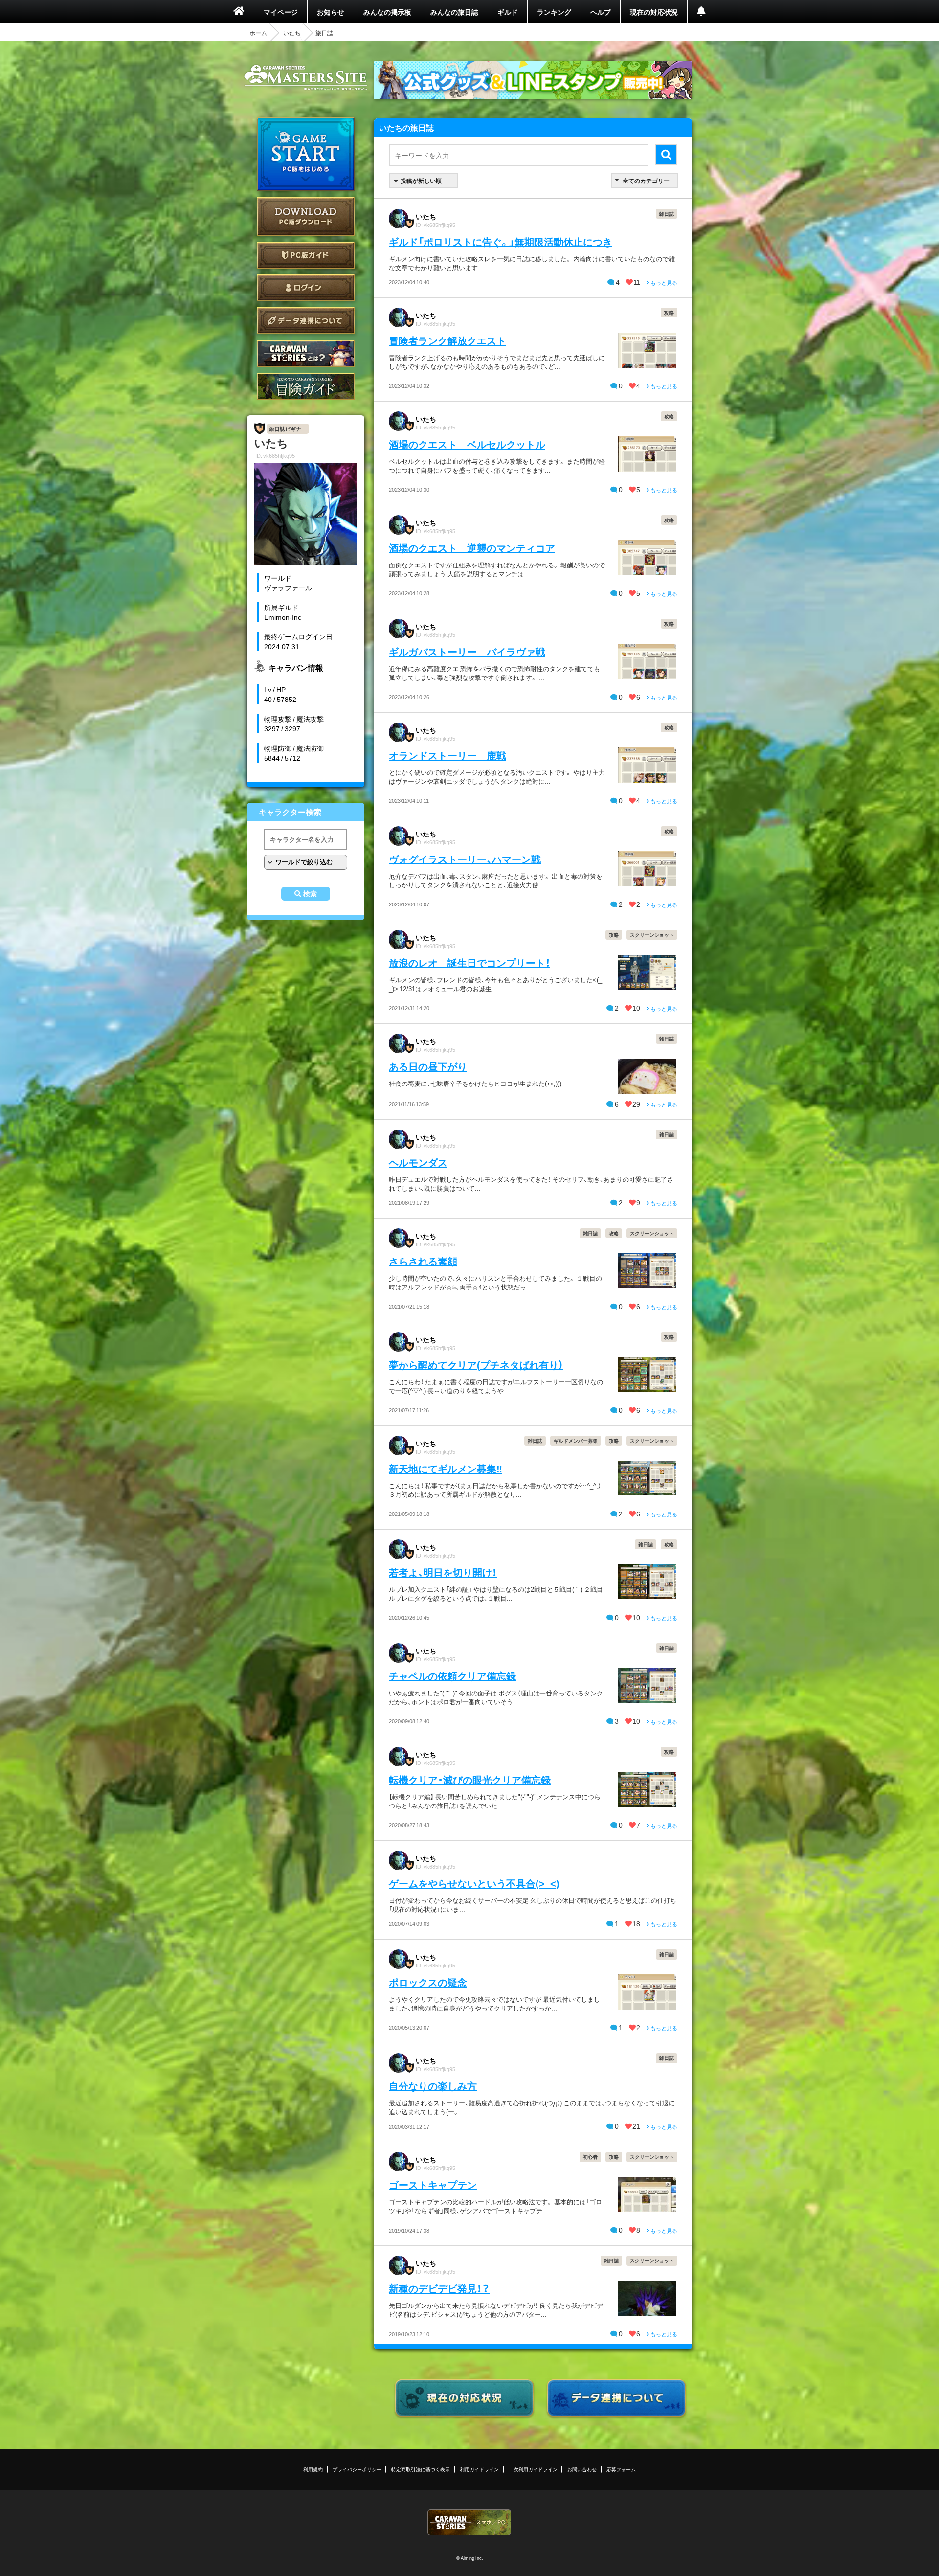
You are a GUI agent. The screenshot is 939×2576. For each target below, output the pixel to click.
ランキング (554, 12)
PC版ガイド (306, 255)
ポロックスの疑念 (428, 1982)
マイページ (281, 12)
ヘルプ (601, 12)
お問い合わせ (582, 2469)
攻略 (669, 312)
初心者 (590, 2157)
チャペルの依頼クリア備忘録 (452, 1676)
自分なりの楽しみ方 (433, 2086)
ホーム (258, 33)
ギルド (508, 12)
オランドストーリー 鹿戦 (447, 755)
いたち (292, 33)
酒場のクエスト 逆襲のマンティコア (472, 548)
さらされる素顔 (423, 1261)
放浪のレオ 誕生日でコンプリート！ (469, 962)
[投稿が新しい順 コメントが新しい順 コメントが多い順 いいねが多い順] (424, 181)
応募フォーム (621, 2469)
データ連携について (306, 321)
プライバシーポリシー (357, 2469)
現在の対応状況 (654, 12)
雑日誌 (667, 214)
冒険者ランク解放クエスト (447, 340)
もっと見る (663, 282)
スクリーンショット (652, 935)
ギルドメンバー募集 (576, 1440)
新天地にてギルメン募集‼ (446, 1468)
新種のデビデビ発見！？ (439, 2288)
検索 (310, 894)
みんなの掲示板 (387, 12)
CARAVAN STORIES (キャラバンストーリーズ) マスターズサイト (306, 78)
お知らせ (331, 12)
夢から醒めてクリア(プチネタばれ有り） (476, 1365)
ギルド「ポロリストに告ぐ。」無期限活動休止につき (501, 241)
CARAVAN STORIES (469, 2522)
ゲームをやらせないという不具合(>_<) (474, 1883)
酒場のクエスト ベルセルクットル (467, 444)
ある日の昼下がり (428, 1066)
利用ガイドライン (479, 2469)
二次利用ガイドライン (533, 2469)
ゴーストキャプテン (433, 2184)
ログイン (306, 288)
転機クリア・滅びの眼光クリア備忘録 (470, 1779)
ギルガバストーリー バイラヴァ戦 (467, 651)
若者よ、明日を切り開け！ (443, 1572)
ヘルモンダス (418, 1162)
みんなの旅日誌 (454, 12)
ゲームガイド (306, 386)
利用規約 (313, 2469)
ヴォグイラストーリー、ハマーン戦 (465, 859)
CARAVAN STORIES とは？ (306, 353)
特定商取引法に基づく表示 (421, 2469)
